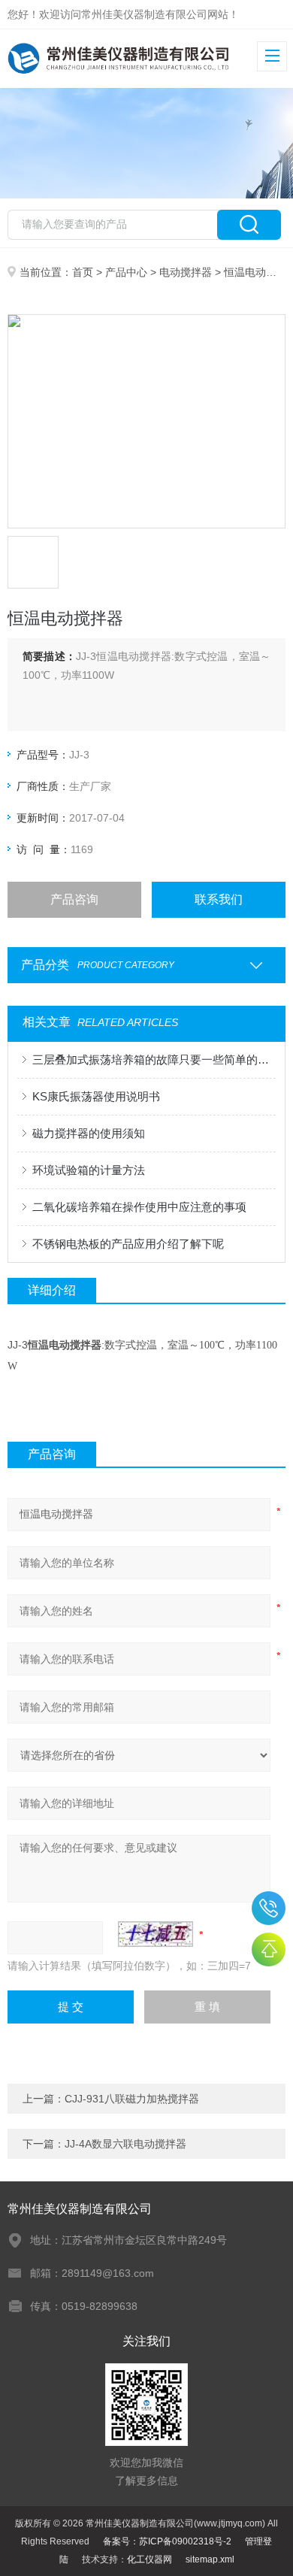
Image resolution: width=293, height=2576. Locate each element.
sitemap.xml (210, 2559)
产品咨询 (74, 899)
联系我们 (219, 899)
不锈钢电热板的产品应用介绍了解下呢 (128, 1244)
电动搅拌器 (186, 272)
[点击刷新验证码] (156, 1934)
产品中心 (126, 272)
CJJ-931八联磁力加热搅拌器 (132, 2099)
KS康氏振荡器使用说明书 (96, 1096)
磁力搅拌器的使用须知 (89, 1133)
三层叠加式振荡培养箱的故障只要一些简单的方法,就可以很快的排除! (154, 1059)
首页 (83, 272)
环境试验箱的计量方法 (89, 1170)
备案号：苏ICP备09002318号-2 (167, 2541)
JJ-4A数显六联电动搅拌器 (125, 2144)
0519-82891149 (269, 1908)
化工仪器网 (150, 2559)
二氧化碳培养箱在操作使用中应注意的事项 (139, 1207)
